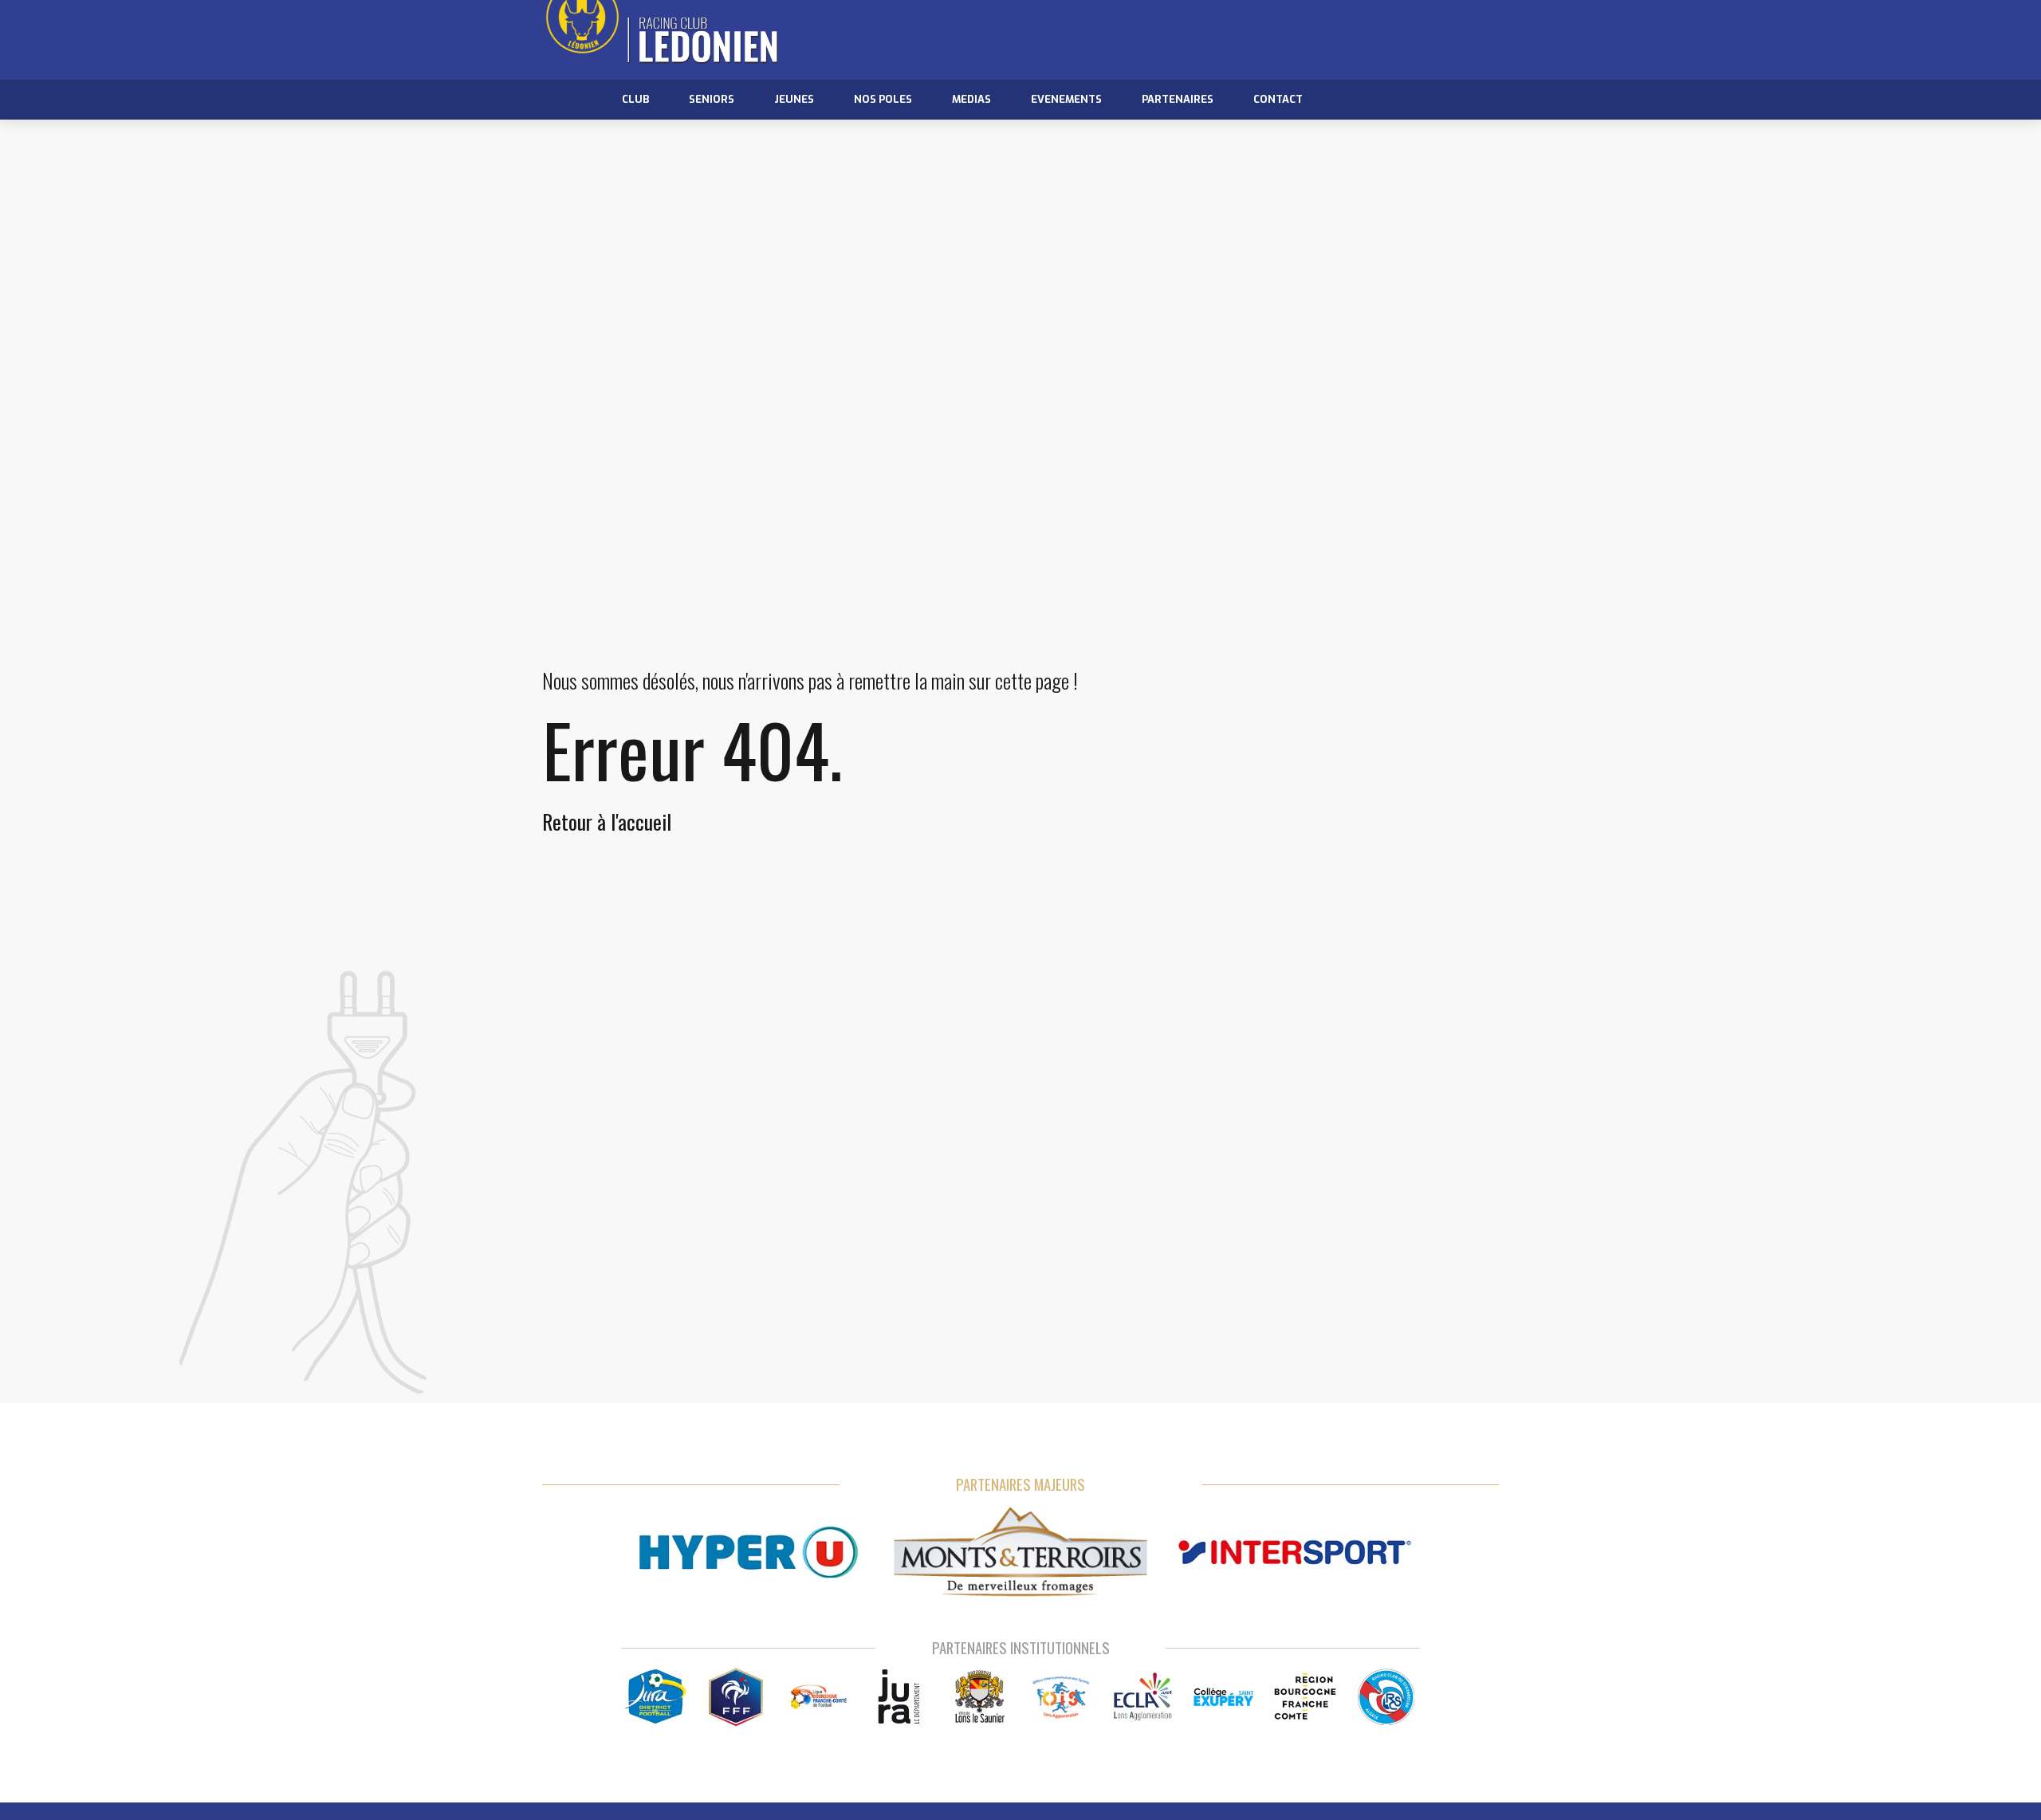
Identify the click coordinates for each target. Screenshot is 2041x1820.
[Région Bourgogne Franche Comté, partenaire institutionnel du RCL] (1306, 1697)
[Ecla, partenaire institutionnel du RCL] (1143, 1697)
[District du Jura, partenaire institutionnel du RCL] (655, 1697)
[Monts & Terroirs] (1020, 1553)
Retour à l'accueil (607, 822)
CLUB (635, 99)
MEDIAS (971, 99)
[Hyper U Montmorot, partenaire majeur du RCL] (749, 1553)
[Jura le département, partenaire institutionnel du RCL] (899, 1697)
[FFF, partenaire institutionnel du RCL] (736, 1697)
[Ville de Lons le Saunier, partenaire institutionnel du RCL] (980, 1697)
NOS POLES (883, 99)
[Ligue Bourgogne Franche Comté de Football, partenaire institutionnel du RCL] (818, 1697)
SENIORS (712, 99)
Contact (1278, 99)
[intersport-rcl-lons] (1292, 1553)
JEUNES (794, 99)
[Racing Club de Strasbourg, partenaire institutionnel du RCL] (1386, 1697)
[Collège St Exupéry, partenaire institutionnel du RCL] (1224, 1697)
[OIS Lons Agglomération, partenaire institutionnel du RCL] (1062, 1697)
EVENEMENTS (1066, 99)
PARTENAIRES (1178, 99)
